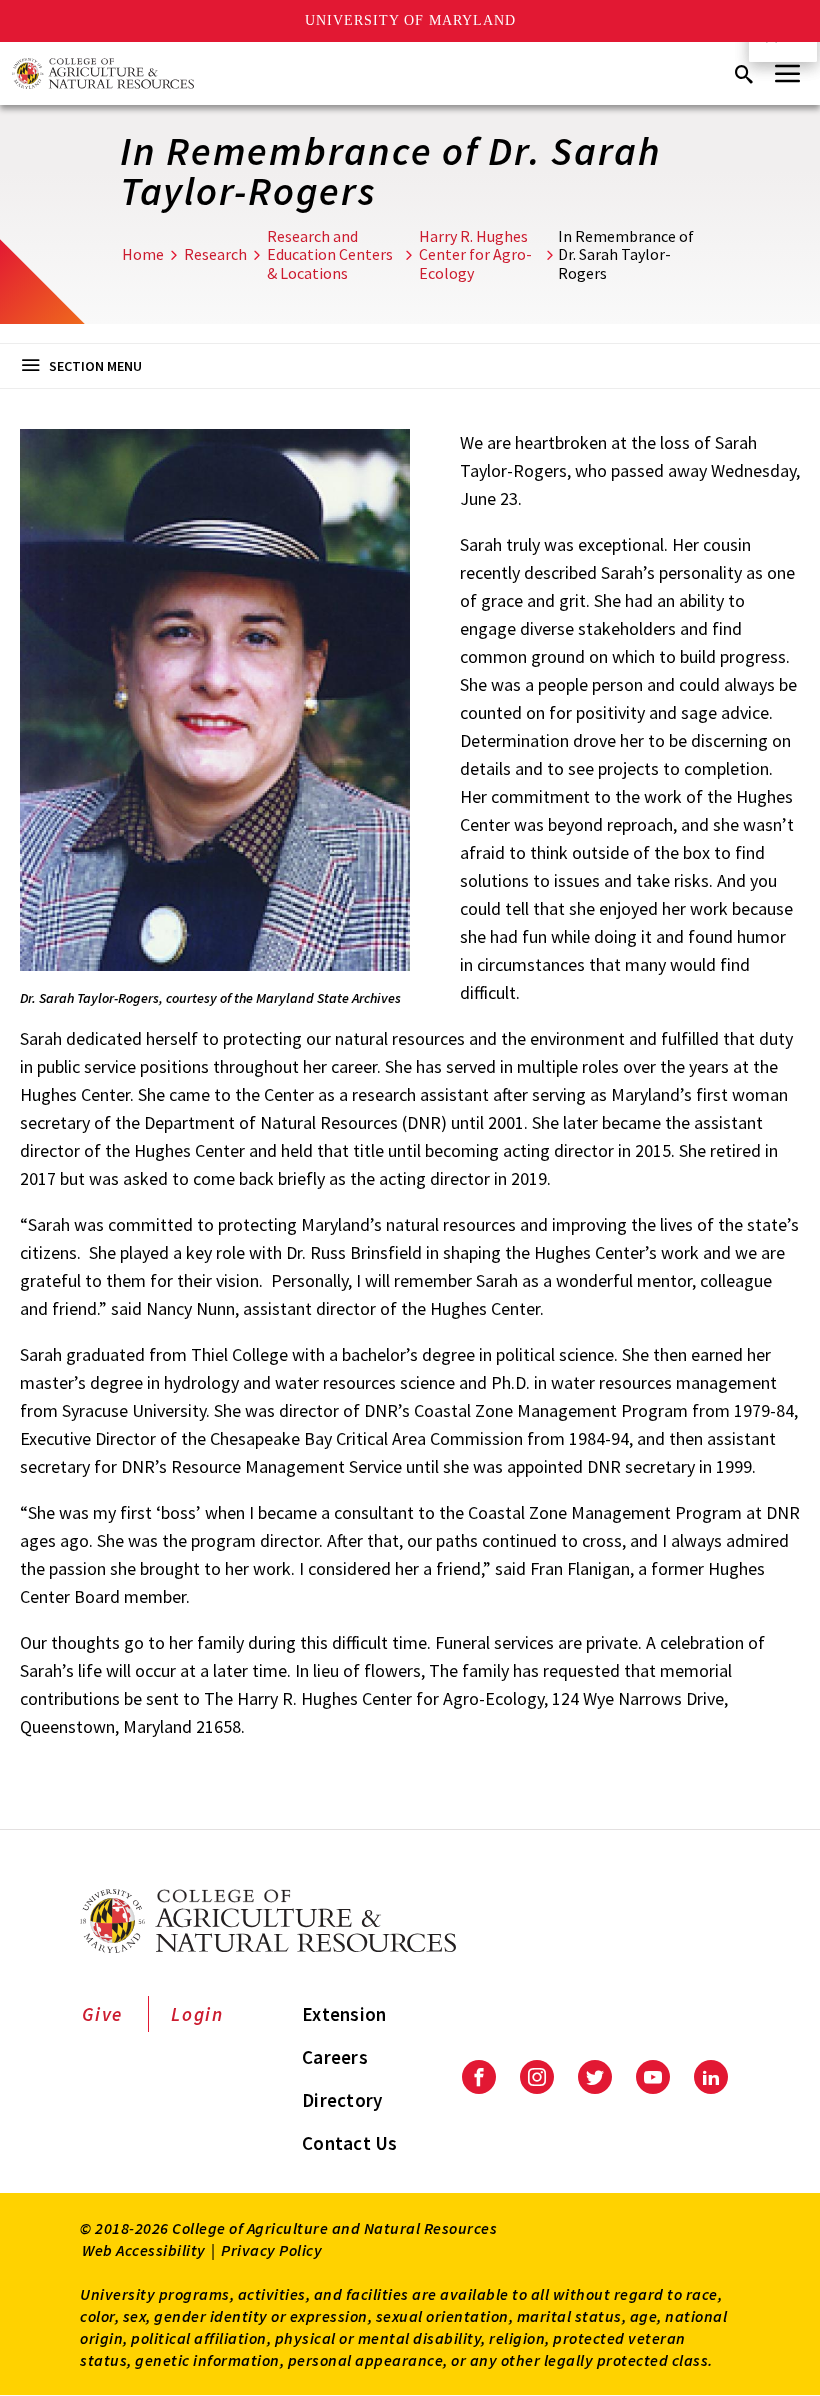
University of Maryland (410, 20)
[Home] (103, 73)
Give (102, 2014)
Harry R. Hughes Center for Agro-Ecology (475, 254)
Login (197, 2014)
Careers (335, 2057)
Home (143, 254)
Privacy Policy (271, 2250)
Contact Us (350, 2143)
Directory (342, 2100)
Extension (344, 2014)
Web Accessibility (144, 2250)
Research (215, 254)
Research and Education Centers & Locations (330, 254)
